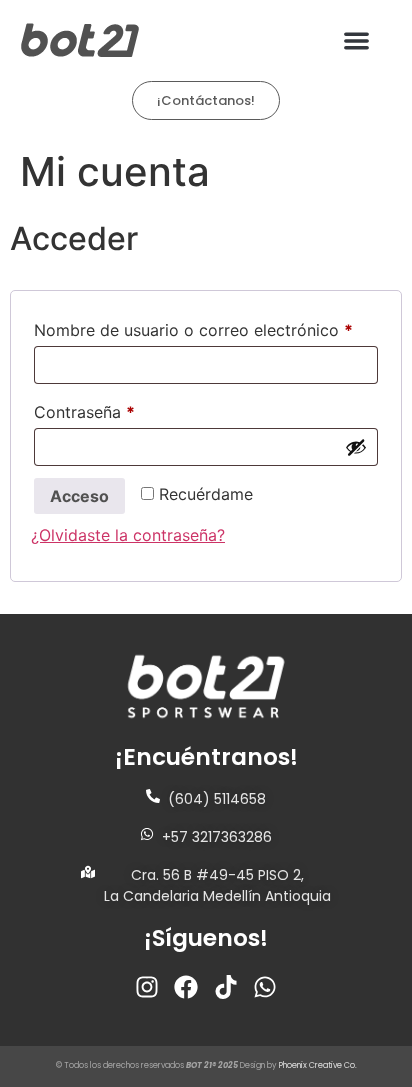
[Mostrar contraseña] (356, 447)
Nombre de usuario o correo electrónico (206, 327)
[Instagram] (147, 987)
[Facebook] (186, 987)
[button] (357, 40)
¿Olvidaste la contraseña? (128, 535)
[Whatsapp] (266, 987)
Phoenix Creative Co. (318, 1065)
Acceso (79, 496)
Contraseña (126, 409)
